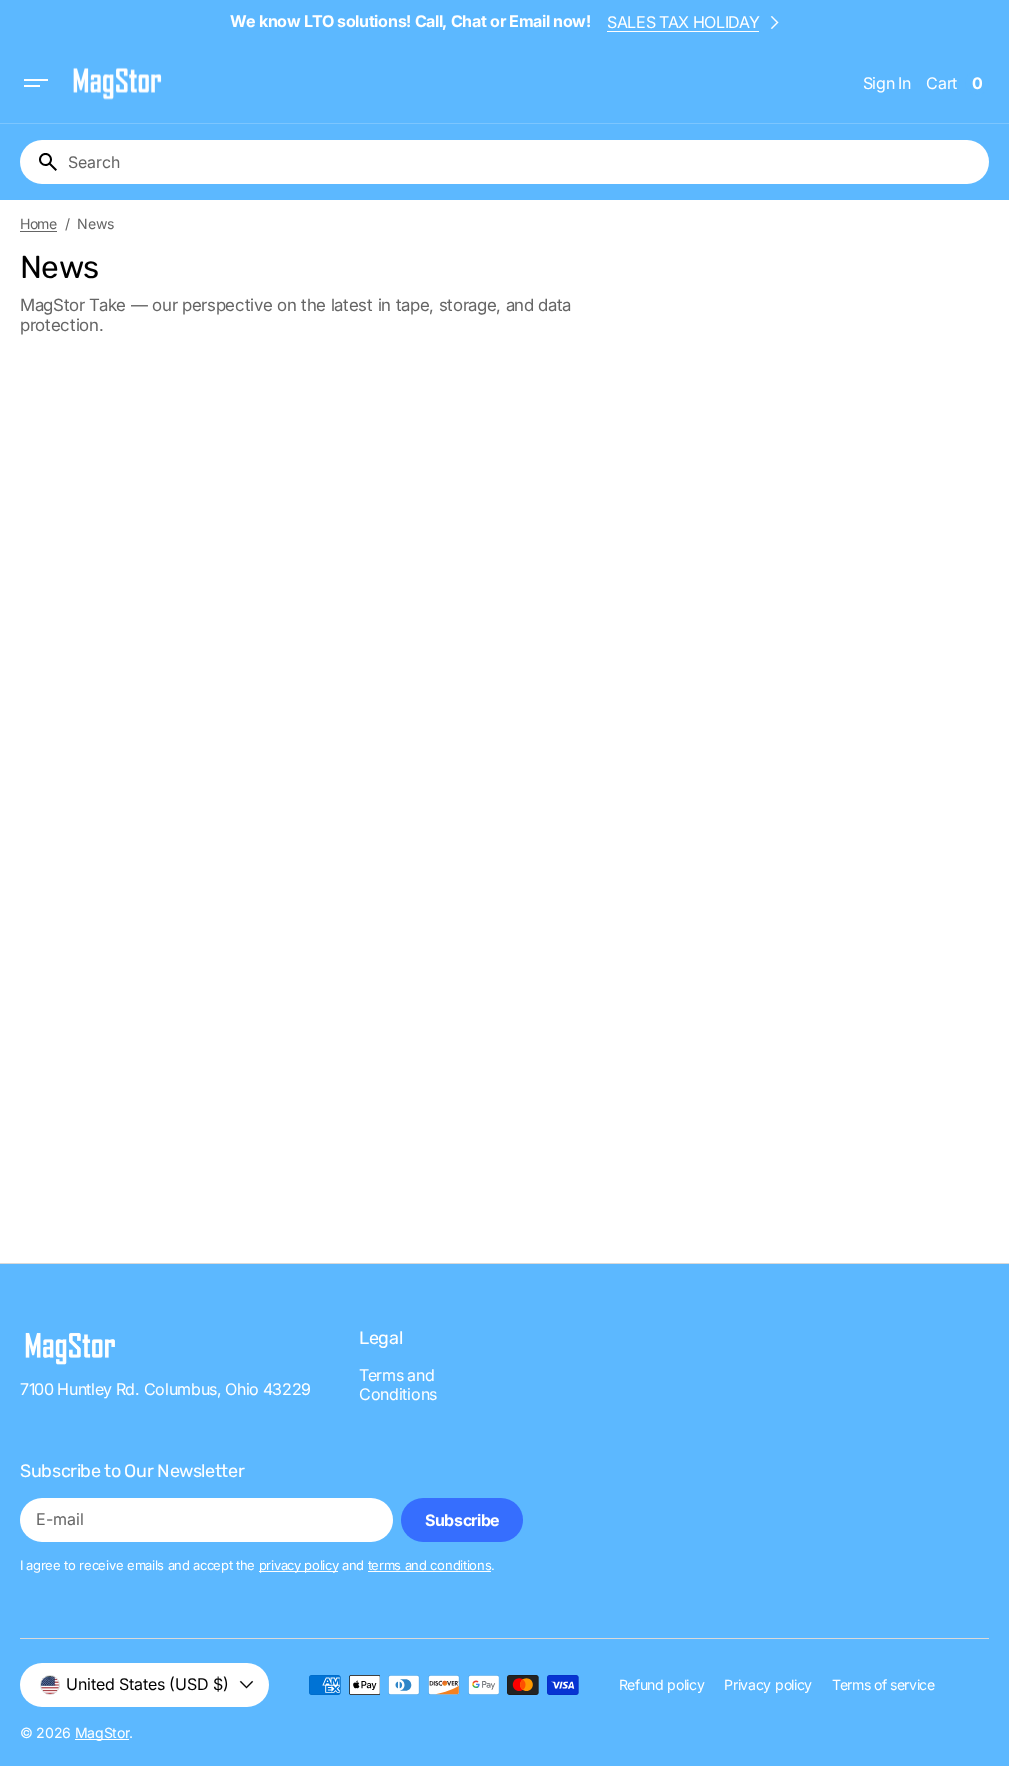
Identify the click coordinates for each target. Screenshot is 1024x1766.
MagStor (102, 1732)
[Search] (40, 162)
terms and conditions (430, 1565)
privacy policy (299, 1565)
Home (38, 224)
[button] (36, 83)
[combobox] (524, 162)
